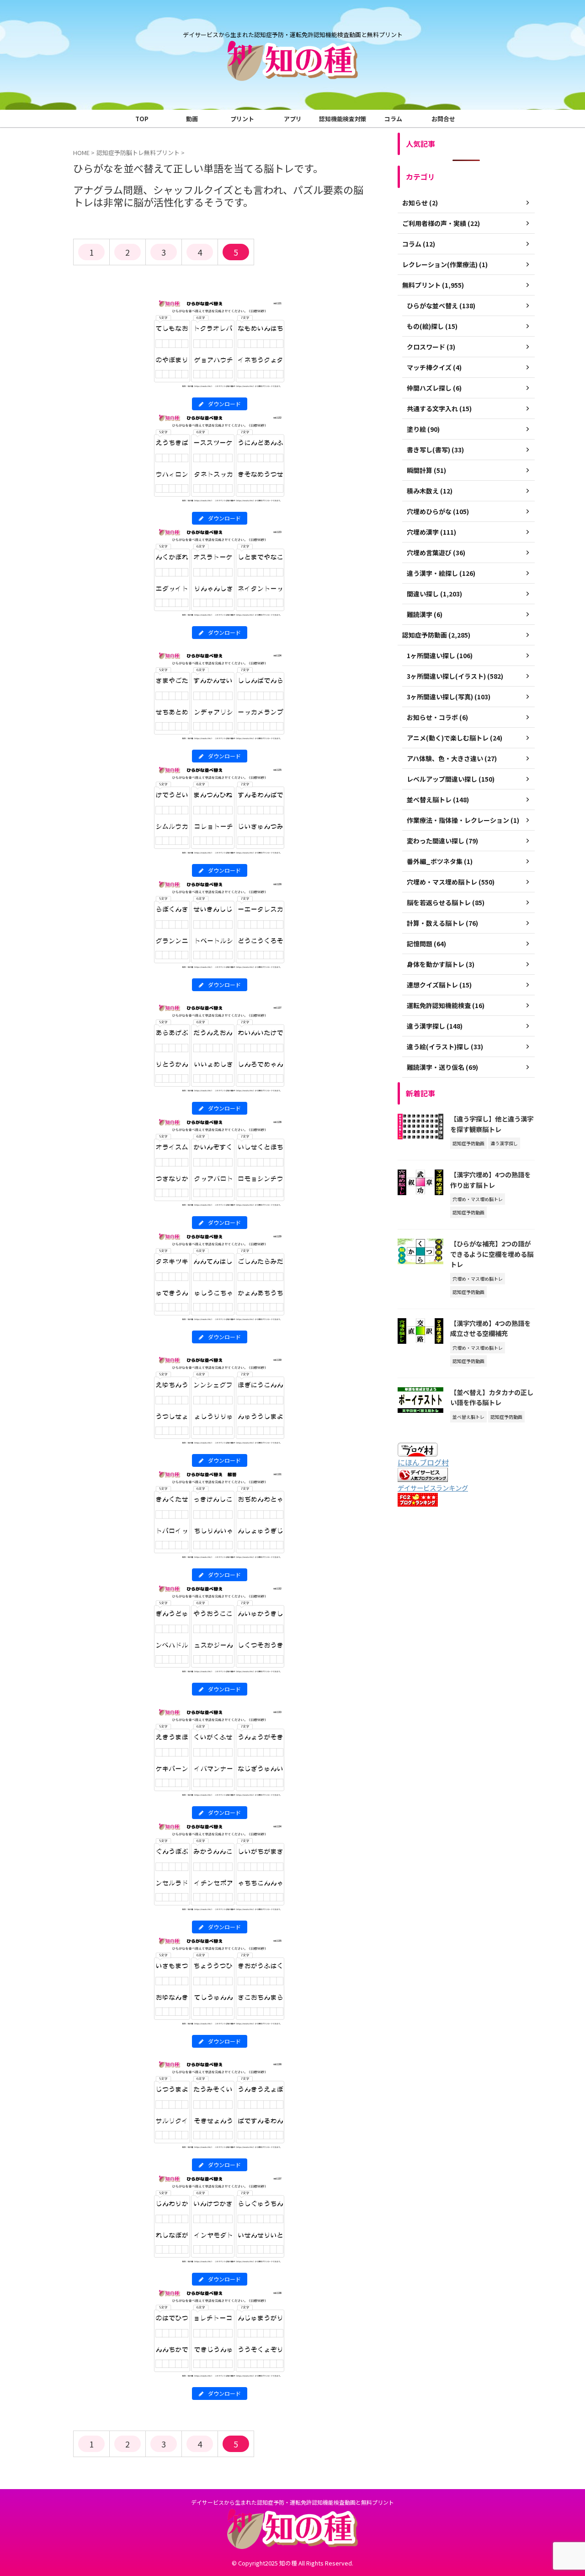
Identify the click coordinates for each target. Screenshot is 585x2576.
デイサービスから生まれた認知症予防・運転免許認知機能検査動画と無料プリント (292, 2502)
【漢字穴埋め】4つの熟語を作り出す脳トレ (490, 1180)
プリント (242, 119)
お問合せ (443, 119)
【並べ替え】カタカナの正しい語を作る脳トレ (492, 1397)
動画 (192, 119)
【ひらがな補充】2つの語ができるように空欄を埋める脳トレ (492, 1254)
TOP (142, 119)
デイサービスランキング (433, 1488)
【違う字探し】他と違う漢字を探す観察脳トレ (492, 1124)
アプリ (293, 119)
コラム (393, 119)
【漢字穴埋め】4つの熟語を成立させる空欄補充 (490, 1328)
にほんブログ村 (423, 1462)
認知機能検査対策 (343, 119)
